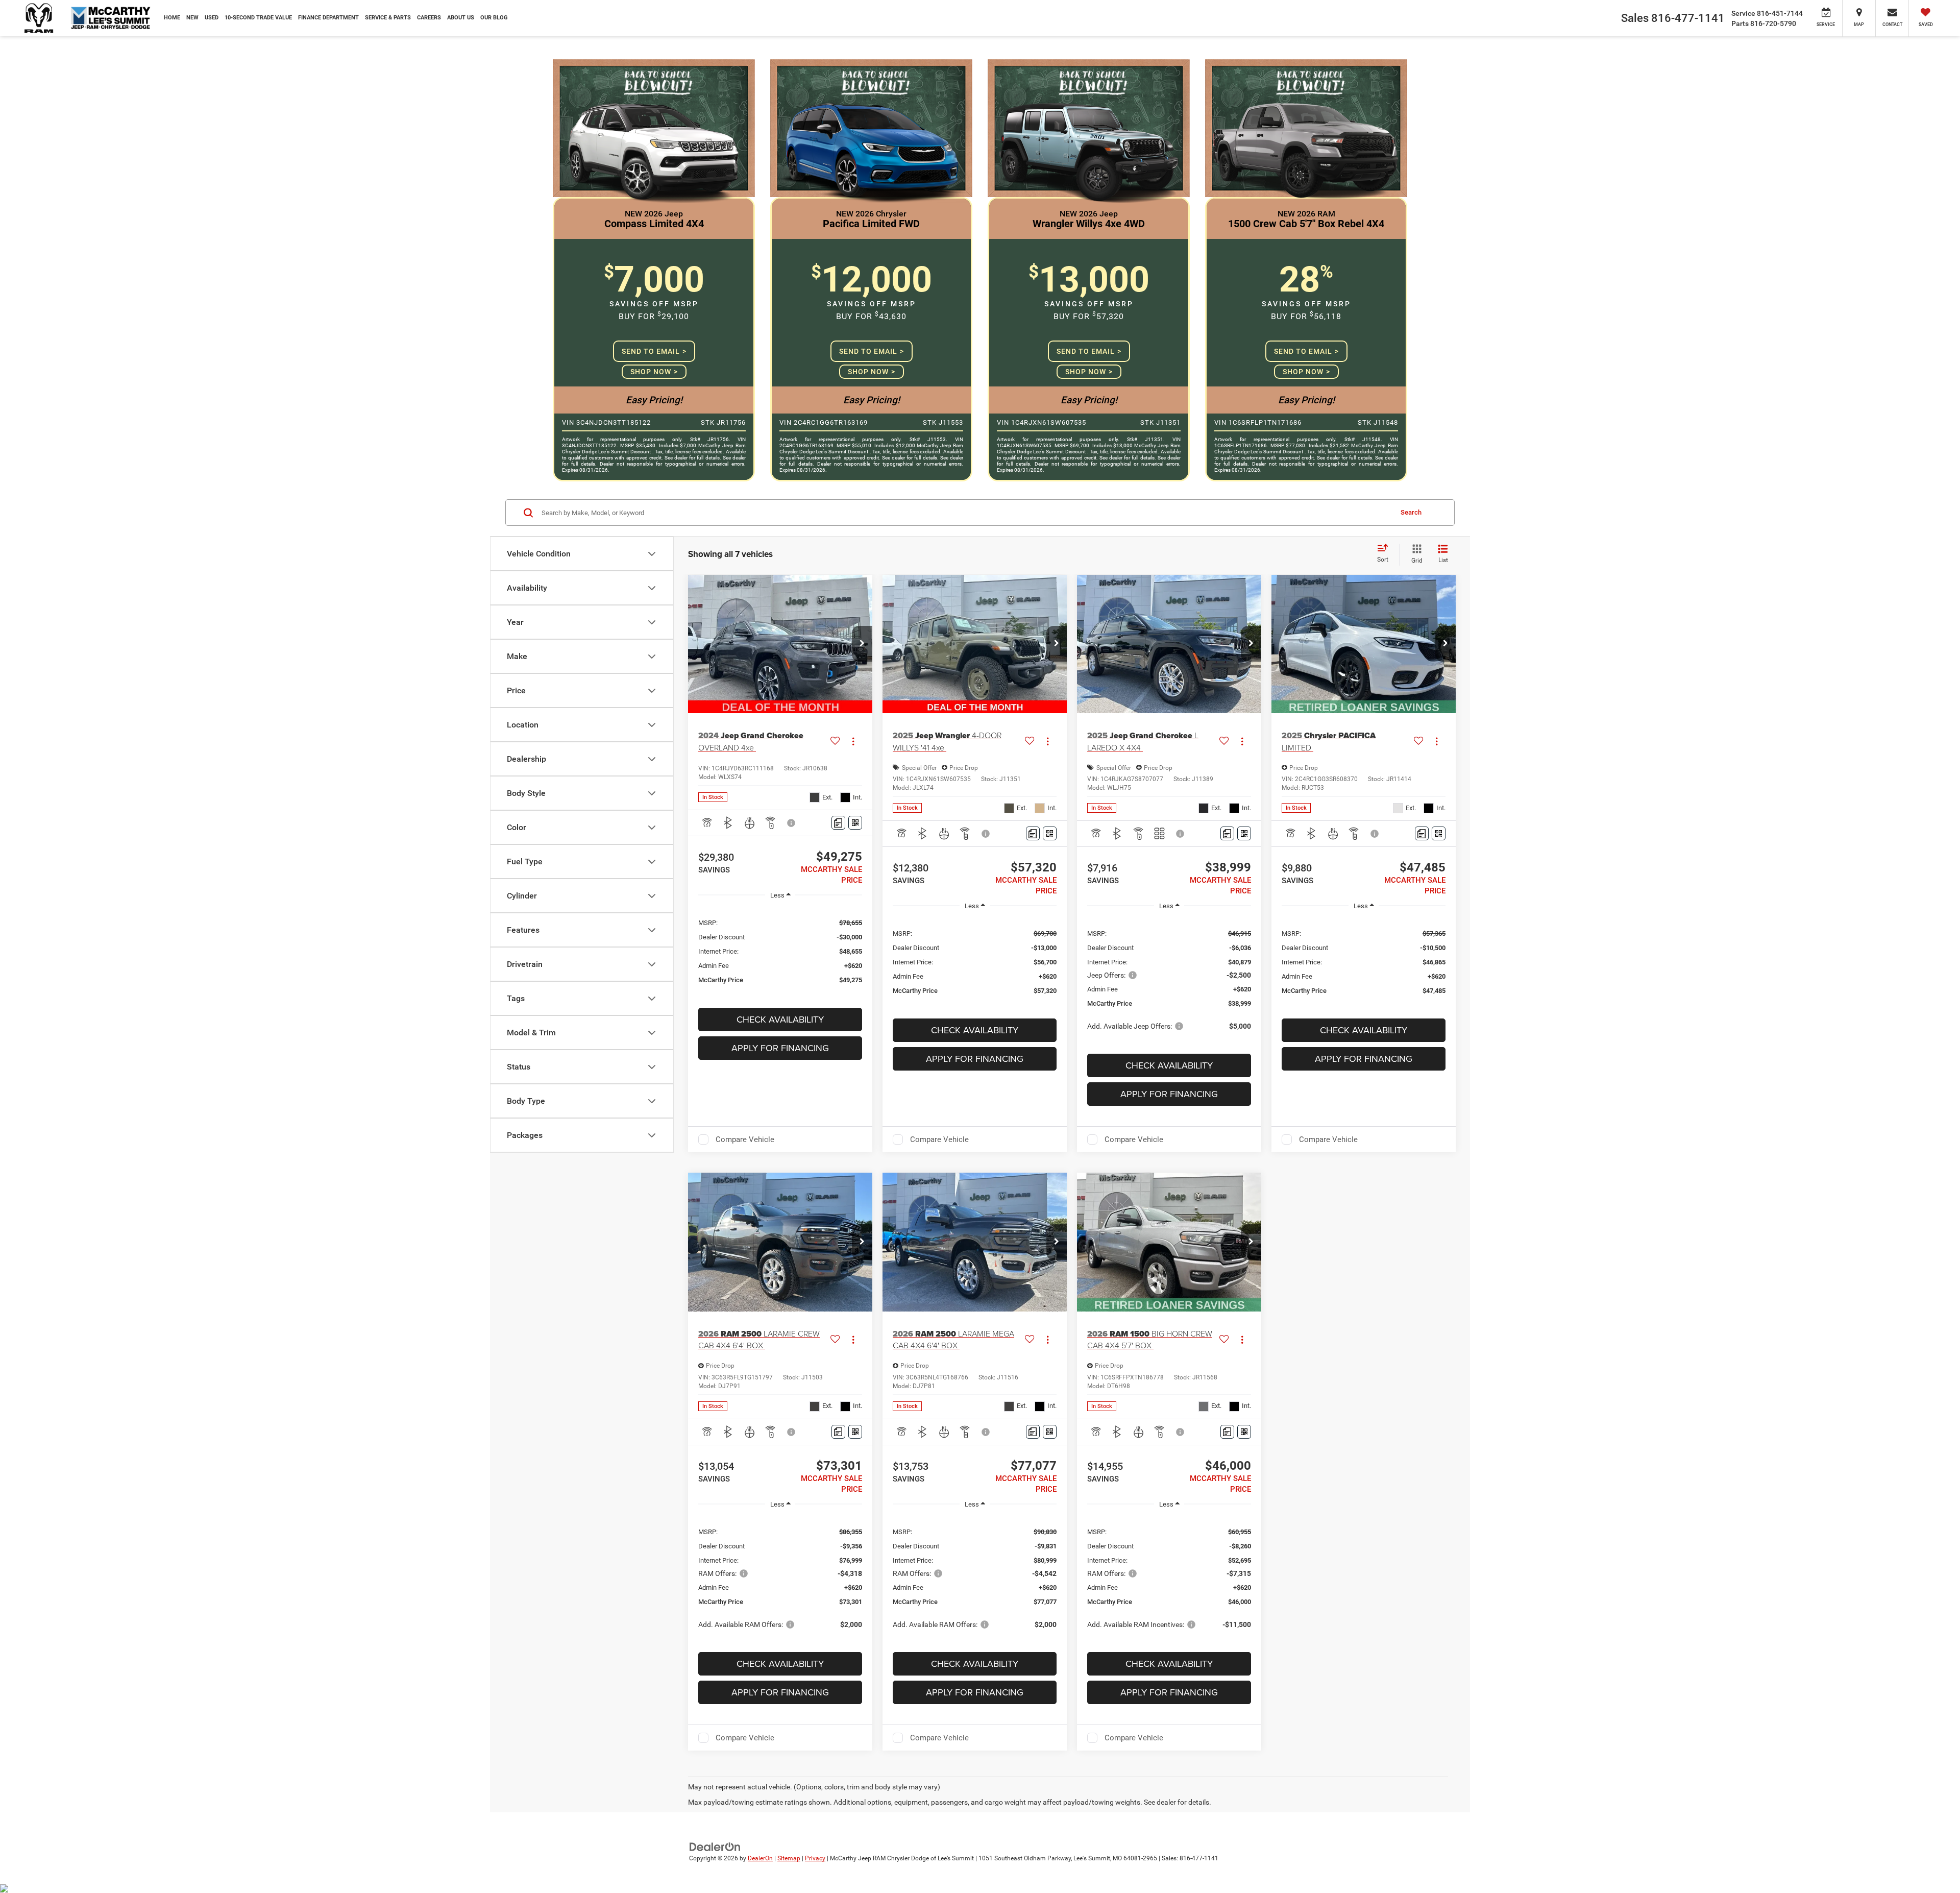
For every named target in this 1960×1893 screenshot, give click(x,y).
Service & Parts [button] (388, 18)
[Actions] (853, 742)
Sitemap (789, 1858)
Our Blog (494, 18)
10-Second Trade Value (258, 18)
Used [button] (212, 18)
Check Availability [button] (780, 1019)
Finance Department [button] (328, 18)
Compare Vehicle (745, 1139)
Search (1411, 512)
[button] (862, 644)
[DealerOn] (715, 1846)
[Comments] (838, 823)
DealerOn (760, 1858)
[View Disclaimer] (792, 823)
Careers (429, 18)
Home (172, 18)
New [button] (192, 18)
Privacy (815, 1858)
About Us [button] (461, 18)
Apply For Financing (780, 1048)
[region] (780, 951)
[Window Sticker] (855, 823)
